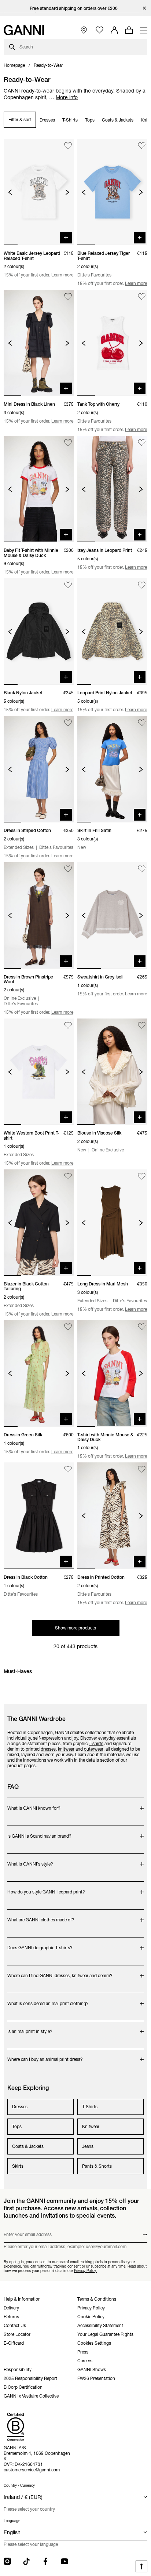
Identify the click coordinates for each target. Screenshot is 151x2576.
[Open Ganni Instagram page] (7, 2561)
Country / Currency (19, 2485)
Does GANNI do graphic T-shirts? (40, 1944)
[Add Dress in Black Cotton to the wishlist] (68, 1469)
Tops (90, 120)
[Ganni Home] (24, 30)
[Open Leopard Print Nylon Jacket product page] (112, 632)
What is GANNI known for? (36, 1804)
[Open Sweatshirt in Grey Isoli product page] (112, 915)
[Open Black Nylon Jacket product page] (39, 632)
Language (12, 2521)
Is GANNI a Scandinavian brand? (39, 1832)
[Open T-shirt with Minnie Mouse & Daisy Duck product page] (112, 1374)
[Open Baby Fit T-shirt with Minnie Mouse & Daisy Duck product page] (39, 489)
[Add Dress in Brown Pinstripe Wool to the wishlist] (68, 869)
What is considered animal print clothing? (48, 2000)
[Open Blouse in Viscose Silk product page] (112, 1072)
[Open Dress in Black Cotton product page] (39, 1516)
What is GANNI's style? (36, 1860)
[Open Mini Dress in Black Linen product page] (39, 343)
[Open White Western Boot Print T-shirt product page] (39, 1072)
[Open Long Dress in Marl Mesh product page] (112, 1223)
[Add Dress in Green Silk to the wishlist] (68, 1327)
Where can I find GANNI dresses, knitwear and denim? (60, 1972)
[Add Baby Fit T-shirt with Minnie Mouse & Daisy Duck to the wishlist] (68, 443)
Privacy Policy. (85, 2271)
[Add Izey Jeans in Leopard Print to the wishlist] (142, 443)
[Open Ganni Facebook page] (45, 2561)
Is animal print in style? (36, 2028)
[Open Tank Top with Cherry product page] (112, 343)
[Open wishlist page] (100, 30)
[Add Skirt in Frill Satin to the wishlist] (142, 723)
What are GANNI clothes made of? (41, 1916)
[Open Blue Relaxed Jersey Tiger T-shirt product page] (112, 192)
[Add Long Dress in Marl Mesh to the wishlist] (142, 1176)
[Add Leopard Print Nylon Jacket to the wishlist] (142, 585)
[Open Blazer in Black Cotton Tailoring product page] (39, 1223)
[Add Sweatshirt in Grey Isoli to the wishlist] (142, 869)
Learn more (62, 275)
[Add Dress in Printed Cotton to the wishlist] (142, 1469)
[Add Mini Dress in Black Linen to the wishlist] (68, 296)
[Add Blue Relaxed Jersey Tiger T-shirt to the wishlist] (142, 146)
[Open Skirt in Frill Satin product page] (112, 769)
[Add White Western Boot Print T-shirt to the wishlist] (68, 1025)
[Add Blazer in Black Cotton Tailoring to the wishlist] (68, 1176)
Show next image (67, 192)
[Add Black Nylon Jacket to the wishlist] (68, 585)
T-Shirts (70, 120)
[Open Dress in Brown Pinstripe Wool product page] (39, 915)
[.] (76, 8)
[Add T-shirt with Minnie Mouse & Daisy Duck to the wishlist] (142, 1327)
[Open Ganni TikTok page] (26, 2561)
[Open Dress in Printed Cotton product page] (112, 1516)
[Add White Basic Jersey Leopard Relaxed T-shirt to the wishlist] (68, 146)
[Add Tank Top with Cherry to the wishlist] (142, 296)
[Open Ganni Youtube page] (65, 2561)
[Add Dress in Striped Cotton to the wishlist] (68, 723)
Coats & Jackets (118, 120)
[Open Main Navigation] (144, 30)
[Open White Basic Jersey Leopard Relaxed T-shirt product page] (39, 192)
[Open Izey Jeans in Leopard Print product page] (112, 489)
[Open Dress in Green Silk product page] (39, 1374)
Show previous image (10, 192)
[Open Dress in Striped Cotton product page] (39, 769)
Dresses (47, 120)
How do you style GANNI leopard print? (46, 1888)
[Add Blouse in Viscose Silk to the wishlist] (142, 1025)
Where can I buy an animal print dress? (45, 2056)
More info (67, 97)
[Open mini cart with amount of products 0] (129, 30)
